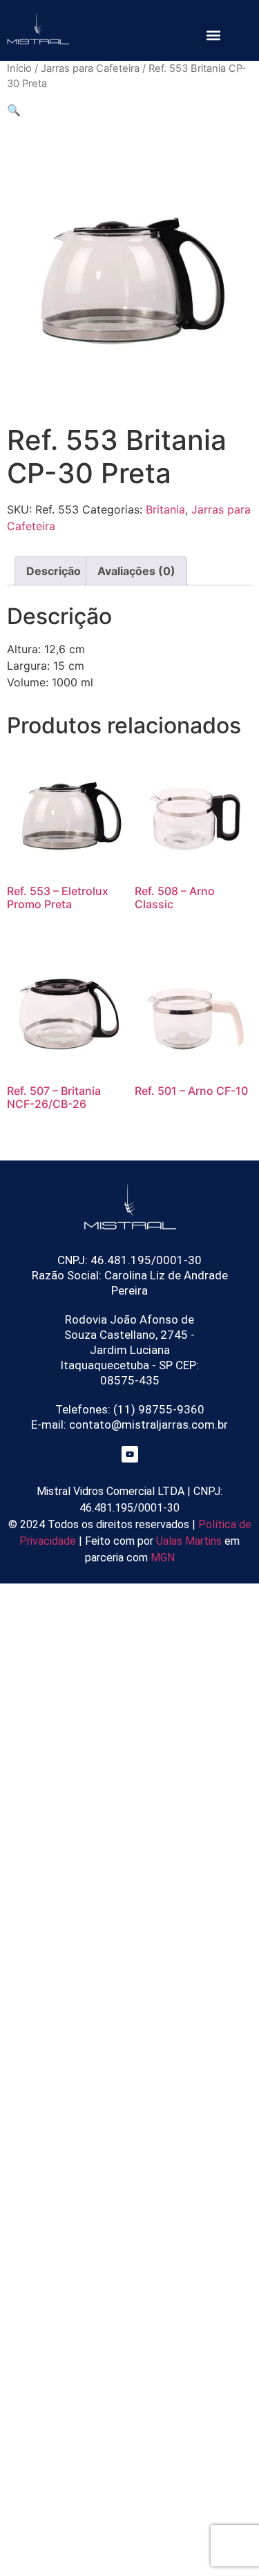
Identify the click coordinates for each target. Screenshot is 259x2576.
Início (19, 68)
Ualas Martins (189, 1541)
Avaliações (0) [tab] (136, 571)
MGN (163, 1558)
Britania (165, 509)
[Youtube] (130, 1454)
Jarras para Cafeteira (90, 68)
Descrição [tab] (54, 571)
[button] (213, 36)
